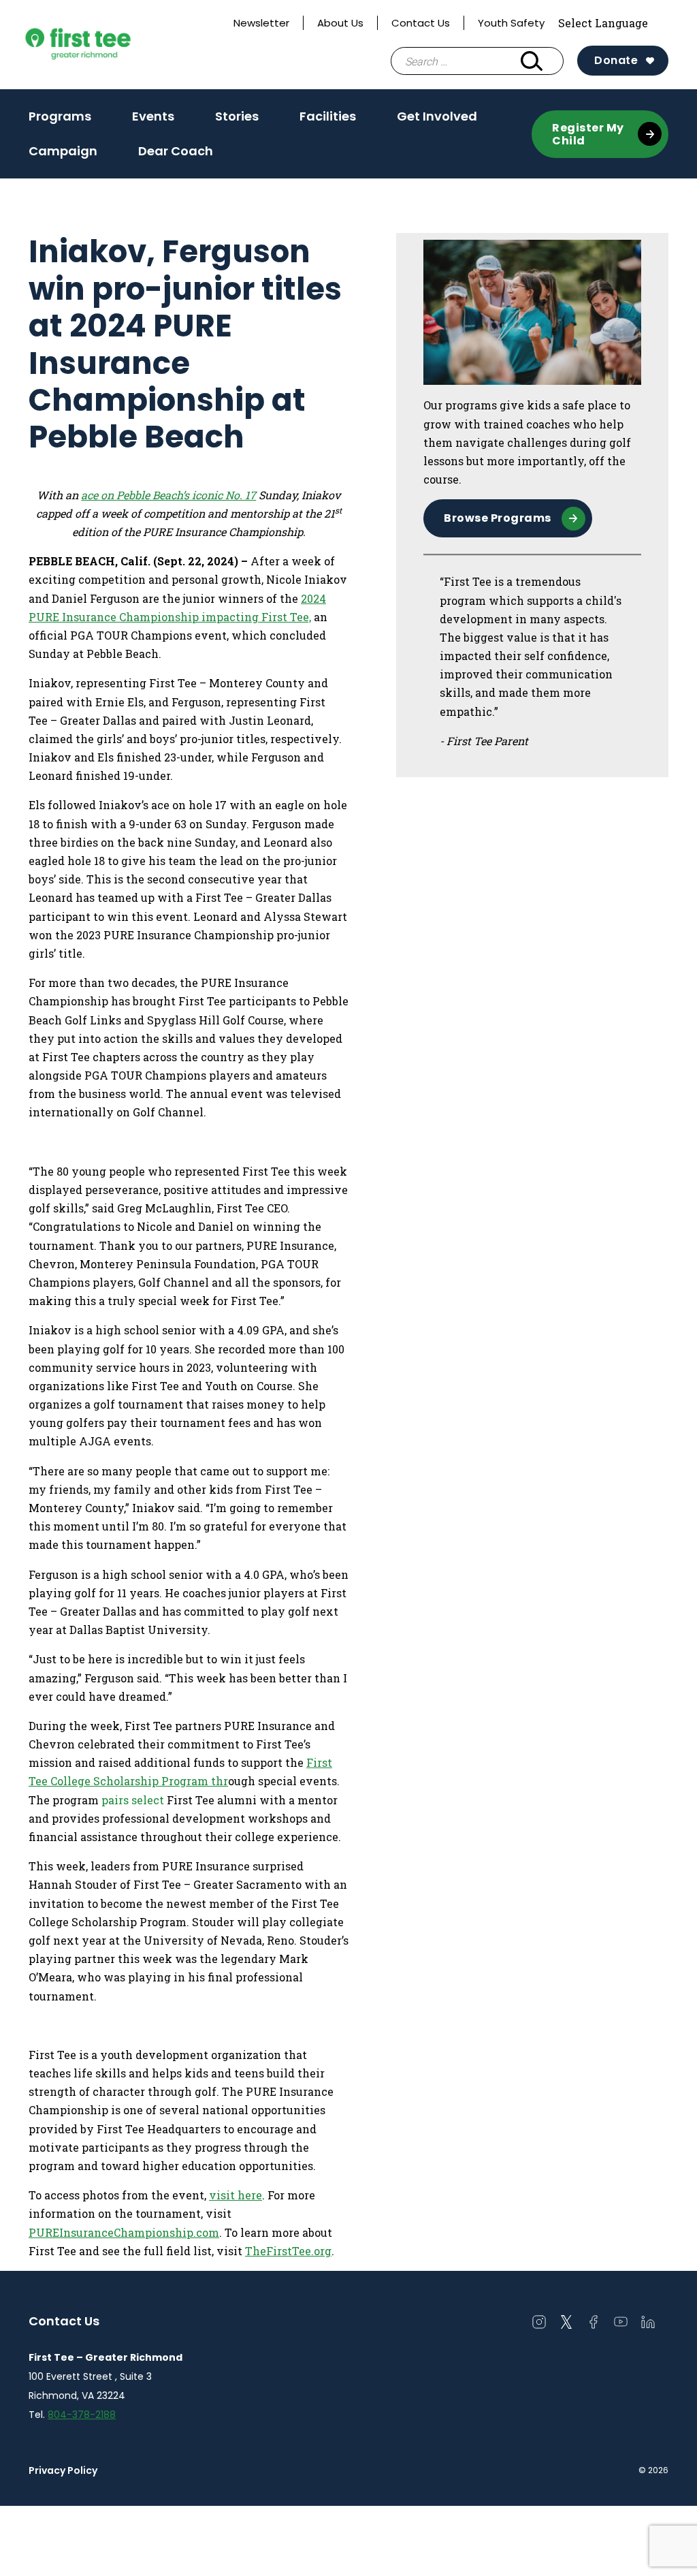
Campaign (63, 151)
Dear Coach (176, 151)
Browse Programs (498, 518)
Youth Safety (511, 23)
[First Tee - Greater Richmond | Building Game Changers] (103, 45)
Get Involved (437, 121)
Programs (60, 121)
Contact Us (421, 23)
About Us (340, 23)
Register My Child (588, 134)
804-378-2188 (82, 2415)
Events (153, 116)
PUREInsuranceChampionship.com (124, 2232)
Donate (616, 60)
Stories (237, 116)
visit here (236, 2195)
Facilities (328, 116)
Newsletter (261, 23)
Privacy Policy (63, 2470)
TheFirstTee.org (288, 2251)
